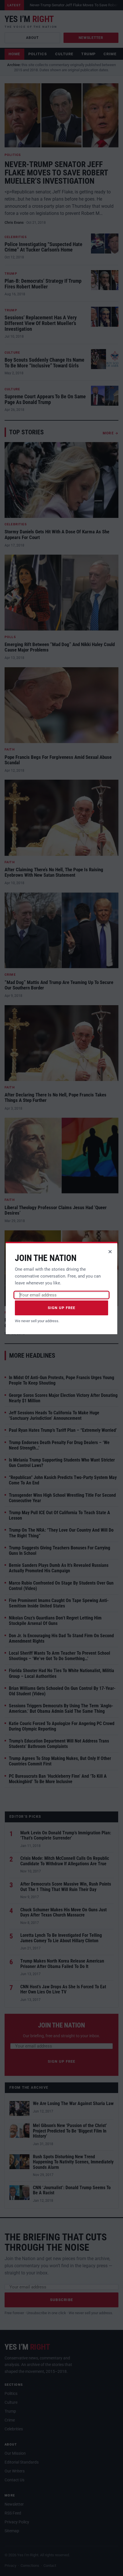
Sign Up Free (62, 1308)
